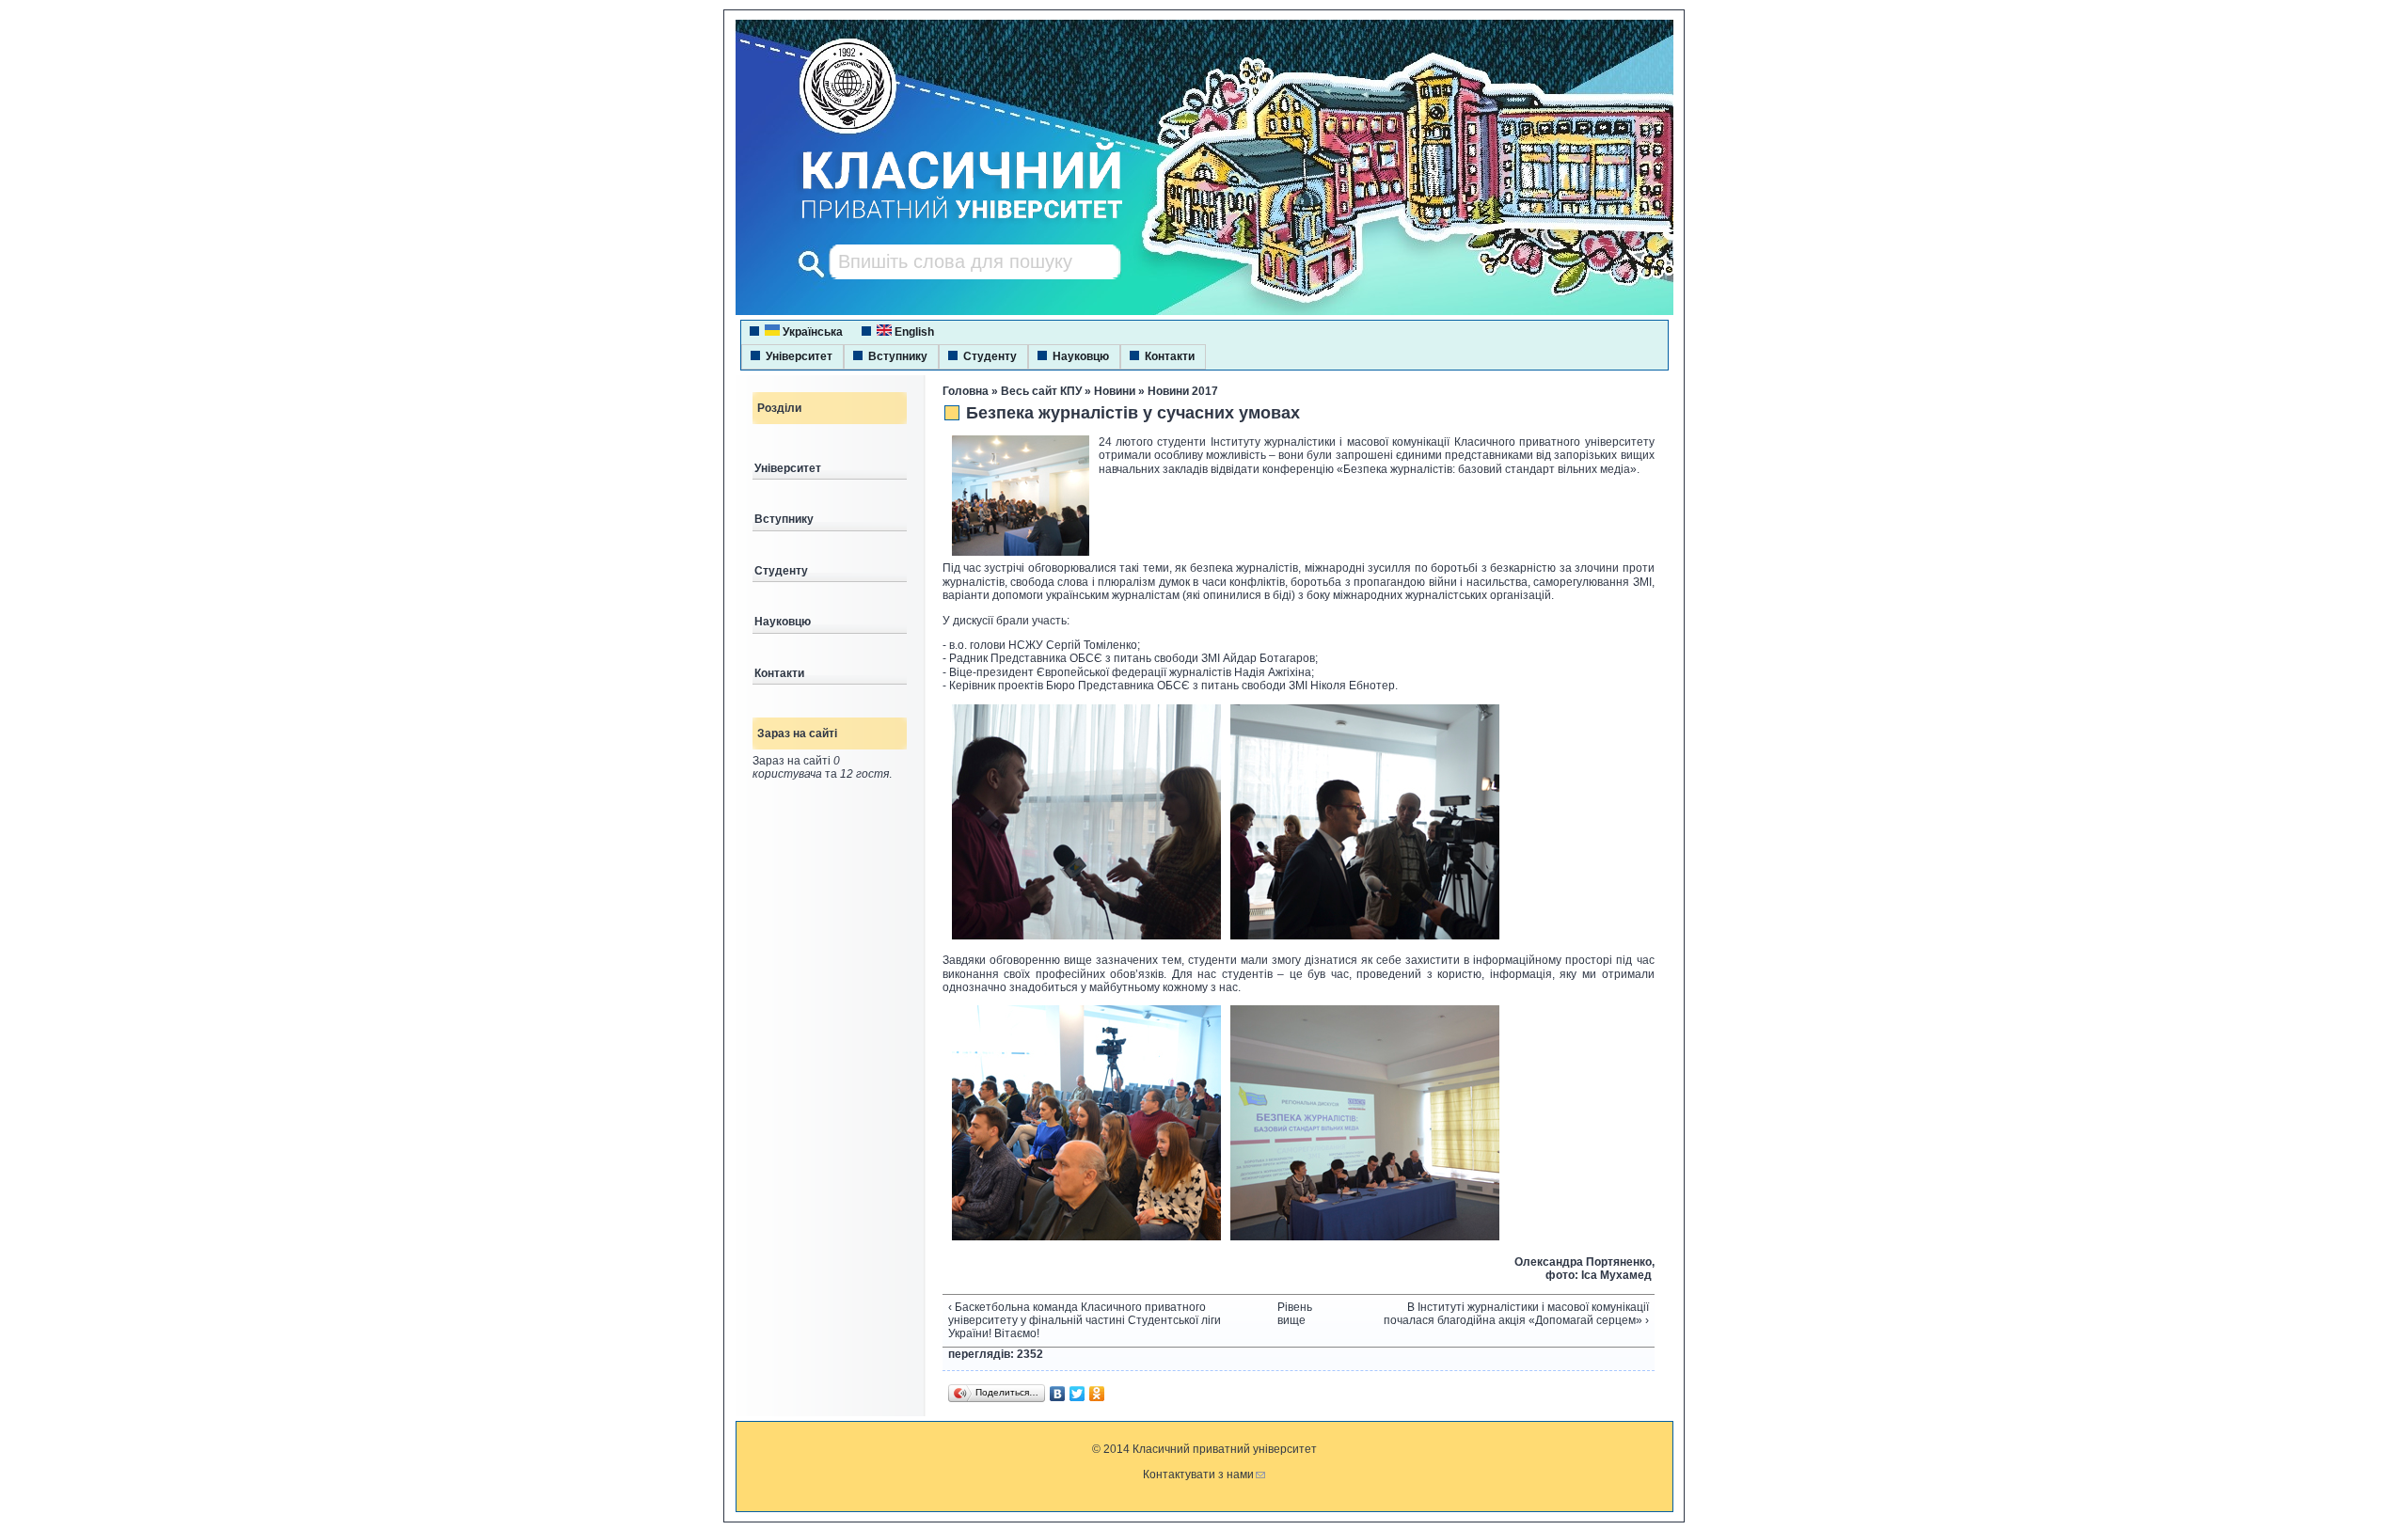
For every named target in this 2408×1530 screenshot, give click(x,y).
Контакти (1170, 356)
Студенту (990, 356)
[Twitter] (1077, 1394)
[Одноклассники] (1097, 1394)
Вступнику (898, 356)
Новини (1115, 391)
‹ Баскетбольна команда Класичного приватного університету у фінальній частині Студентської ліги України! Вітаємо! (1085, 1321)
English (913, 332)
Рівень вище (1291, 1314)
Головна (966, 391)
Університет (799, 356)
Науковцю (1081, 356)
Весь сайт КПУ (1041, 391)
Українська (811, 332)
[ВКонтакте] (1058, 1394)
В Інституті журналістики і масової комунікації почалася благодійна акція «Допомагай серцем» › (1516, 1314)
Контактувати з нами (1198, 1475)
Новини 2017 (1183, 391)
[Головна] (944, 221)
